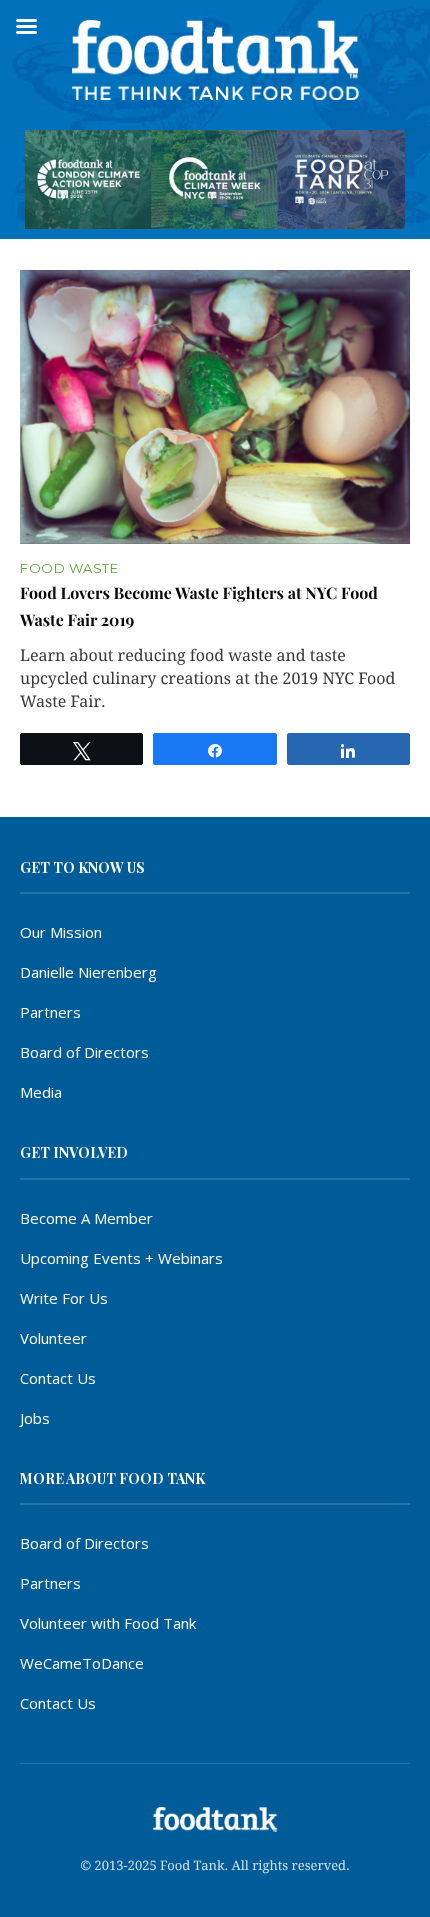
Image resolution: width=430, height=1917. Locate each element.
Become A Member (86, 1218)
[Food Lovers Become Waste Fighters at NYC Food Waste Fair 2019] (215, 407)
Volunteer (53, 1338)
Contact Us (58, 1378)
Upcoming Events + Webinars (121, 1258)
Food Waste (69, 568)
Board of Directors (84, 1052)
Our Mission (61, 932)
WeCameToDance (82, 1663)
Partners (50, 1012)
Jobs (35, 1418)
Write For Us (64, 1298)
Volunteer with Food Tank (108, 1623)
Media (41, 1092)
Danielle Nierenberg (88, 972)
